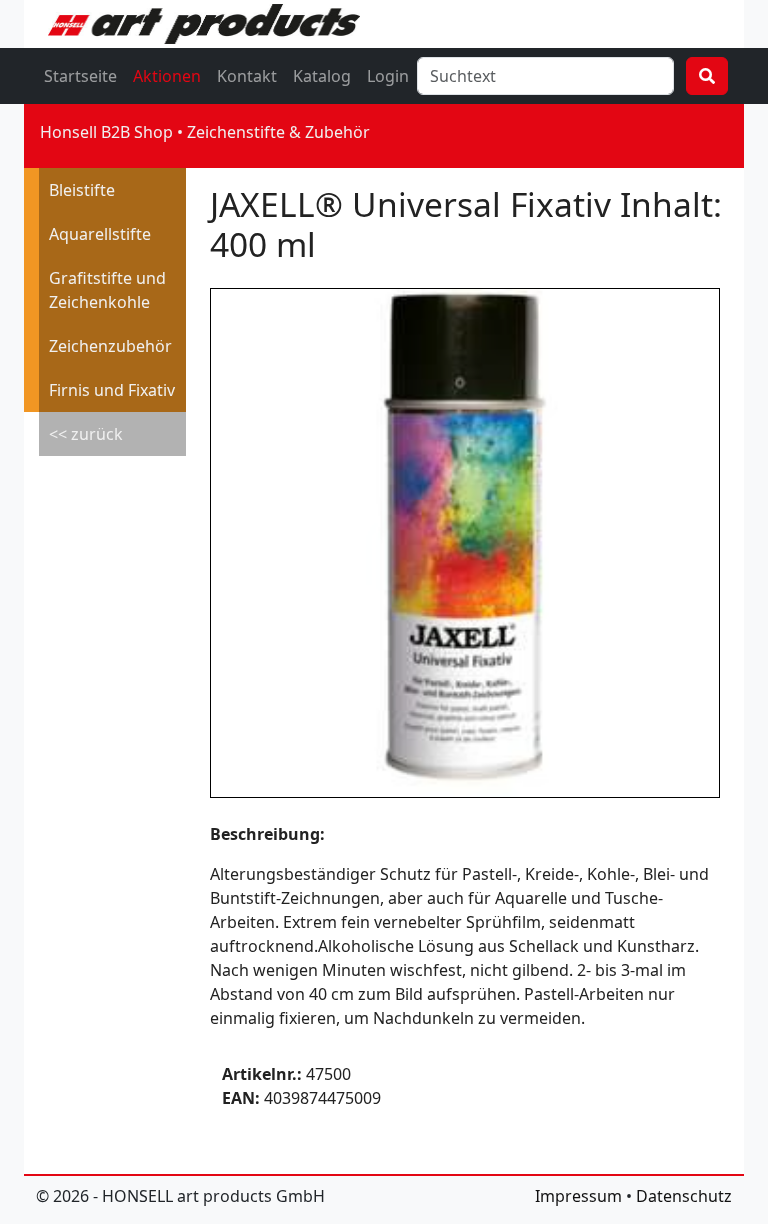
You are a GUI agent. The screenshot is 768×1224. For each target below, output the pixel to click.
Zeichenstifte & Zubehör (278, 132)
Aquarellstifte (100, 234)
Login (388, 76)
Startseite (80, 76)
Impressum (578, 1196)
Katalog (322, 76)
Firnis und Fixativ (112, 390)
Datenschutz (684, 1196)
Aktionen (167, 76)
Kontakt (247, 76)
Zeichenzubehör (110, 346)
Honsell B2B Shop (106, 132)
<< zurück (86, 434)
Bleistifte (82, 190)
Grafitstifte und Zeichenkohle (107, 290)
